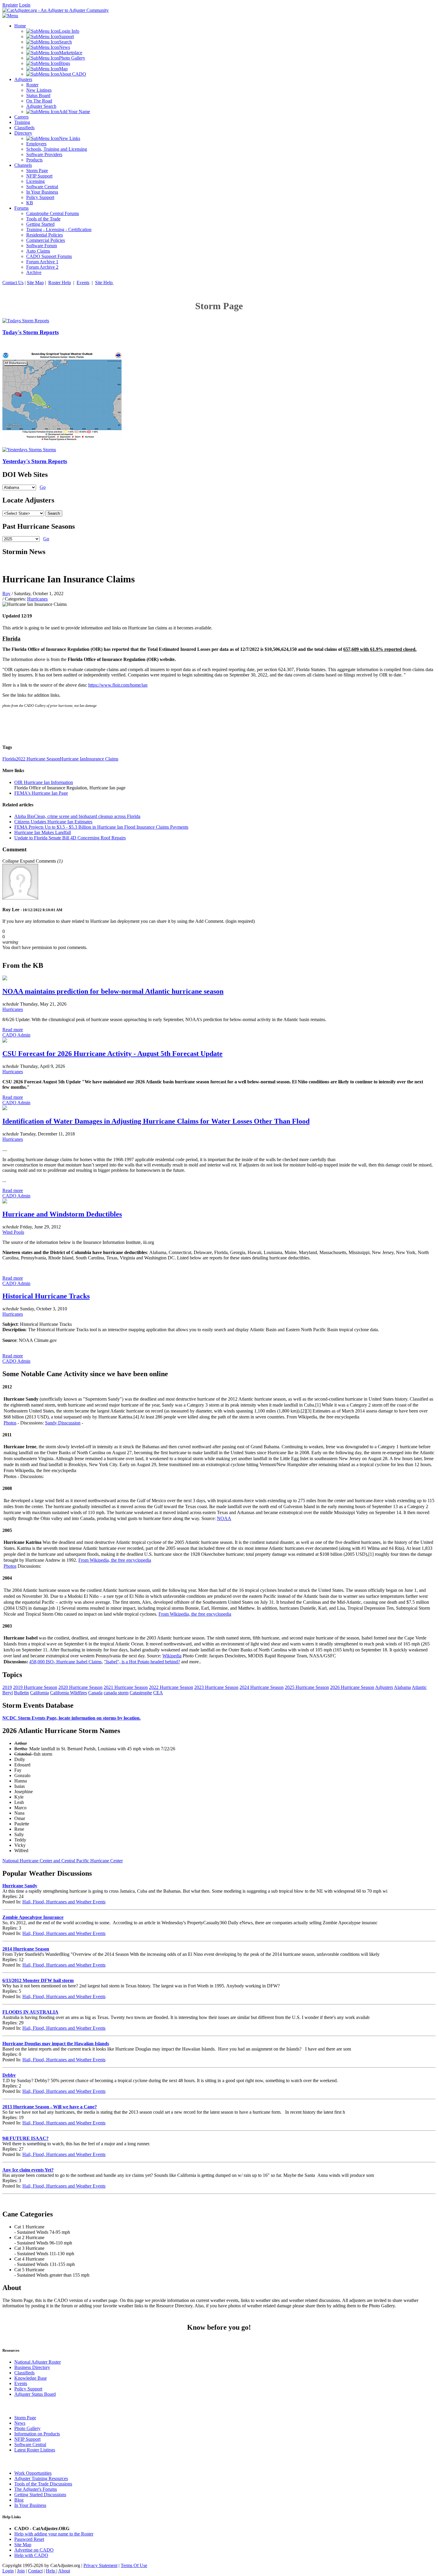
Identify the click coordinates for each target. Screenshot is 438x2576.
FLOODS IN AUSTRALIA (30, 2012)
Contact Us (13, 283)
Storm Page (25, 2418)
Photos (10, 1423)
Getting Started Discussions (40, 2495)
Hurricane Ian (73, 759)
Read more (13, 1030)
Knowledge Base (31, 2378)
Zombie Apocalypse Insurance (33, 1917)
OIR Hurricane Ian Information (44, 782)
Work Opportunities (33, 2473)
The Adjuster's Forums (36, 2489)
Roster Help (60, 283)
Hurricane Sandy (20, 1886)
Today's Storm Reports (31, 332)
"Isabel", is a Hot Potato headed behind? (142, 1662)
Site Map (35, 283)
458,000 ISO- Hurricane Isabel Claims (65, 1662)
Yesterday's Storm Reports (35, 461)
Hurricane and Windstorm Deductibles (62, 1214)
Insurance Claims (102, 759)
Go (43, 487)
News (20, 2423)
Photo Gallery (27, 2428)
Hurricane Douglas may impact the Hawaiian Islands (56, 2044)
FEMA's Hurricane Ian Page (41, 793)
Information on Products (37, 2434)
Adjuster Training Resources (41, 2478)
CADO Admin (16, 1035)
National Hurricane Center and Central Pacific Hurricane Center (63, 1861)
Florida (9, 759)
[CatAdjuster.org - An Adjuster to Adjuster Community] (56, 10)
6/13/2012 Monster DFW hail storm (38, 1980)
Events (83, 283)
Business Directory (32, 2367)
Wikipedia (172, 1656)
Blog (19, 2500)
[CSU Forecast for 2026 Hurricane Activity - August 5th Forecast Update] (5, 1041)
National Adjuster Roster (38, 2362)
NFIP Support (27, 2439)
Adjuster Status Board (35, 2394)
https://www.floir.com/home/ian (118, 685)
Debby (9, 2075)
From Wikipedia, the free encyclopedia (115, 1560)
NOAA (224, 1518)
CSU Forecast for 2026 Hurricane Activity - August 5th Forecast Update (112, 1054)
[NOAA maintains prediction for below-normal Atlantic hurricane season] (5, 979)
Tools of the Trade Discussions (43, 2484)
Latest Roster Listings (35, 2450)
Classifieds (24, 2373)
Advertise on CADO (34, 2550)
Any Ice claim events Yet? (28, 2170)
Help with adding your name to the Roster (54, 2534)
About (64, 2571)
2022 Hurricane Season (38, 759)
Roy (6, 594)
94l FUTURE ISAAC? (25, 2138)
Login (25, 5)
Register (10, 5)
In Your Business (30, 2505)
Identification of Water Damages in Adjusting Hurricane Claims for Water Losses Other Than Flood (156, 1121)
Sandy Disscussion (63, 1423)
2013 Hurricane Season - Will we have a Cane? (50, 2107)
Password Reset (29, 2539)
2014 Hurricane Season (26, 1949)
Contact (35, 2571)
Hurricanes (37, 599)
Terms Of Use (134, 2565)
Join (21, 2571)
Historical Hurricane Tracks (46, 1296)
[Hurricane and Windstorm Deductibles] (5, 1202)
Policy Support (28, 2389)
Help (51, 2571)
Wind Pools (13, 1232)
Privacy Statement (100, 2565)
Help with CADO (31, 2555)
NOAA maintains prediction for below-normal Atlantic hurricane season (113, 991)
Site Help (104, 283)
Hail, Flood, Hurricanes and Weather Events (64, 1902)
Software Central (30, 2444)
